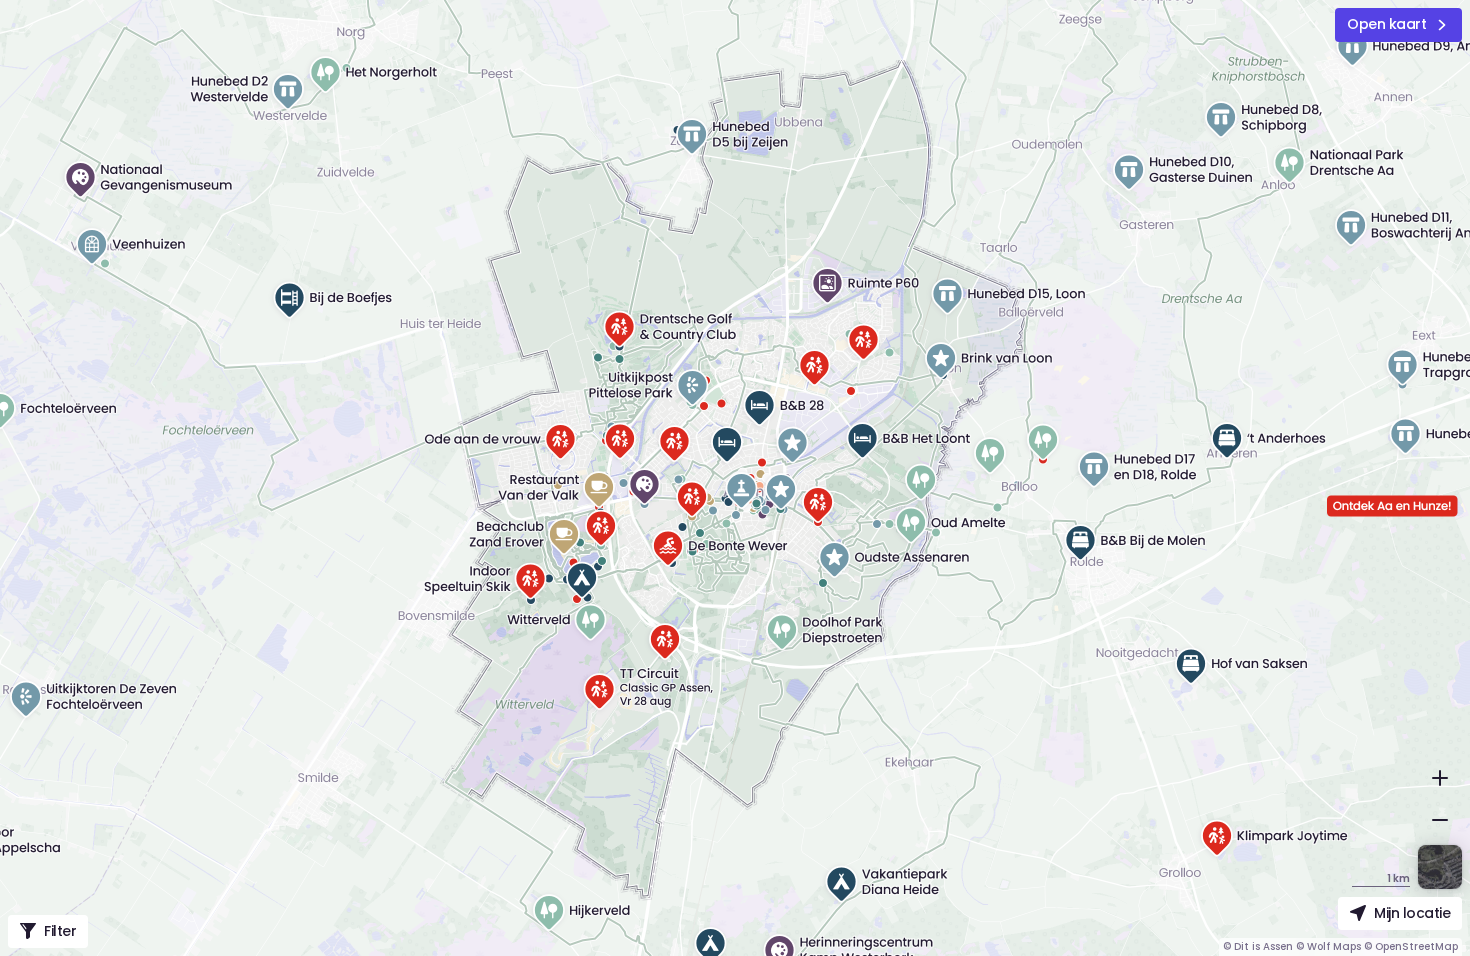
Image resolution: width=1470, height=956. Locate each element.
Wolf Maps (1334, 946)
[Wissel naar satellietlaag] (1440, 867)
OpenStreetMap (1416, 946)
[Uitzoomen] (1440, 820)
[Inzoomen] (1440, 778)
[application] (735, 478)
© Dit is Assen (1258, 946)
